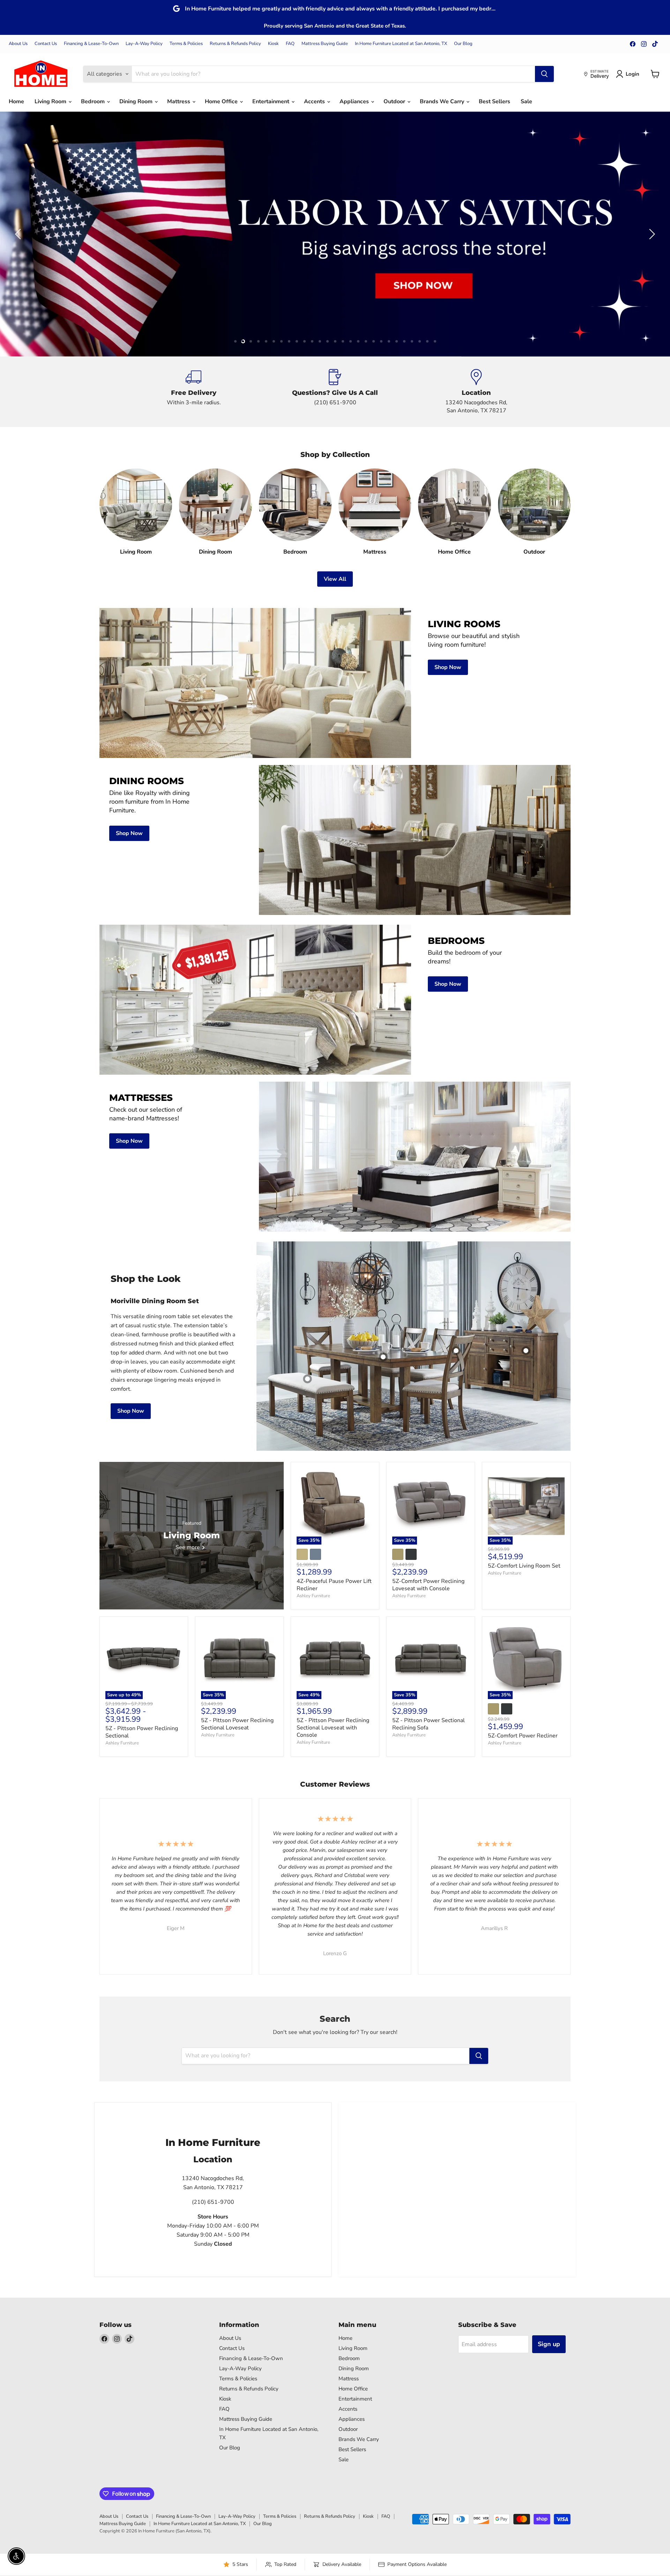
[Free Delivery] (194, 392)
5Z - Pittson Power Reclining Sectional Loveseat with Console (333, 1728)
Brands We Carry (443, 102)
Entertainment (271, 102)
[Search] (544, 74)
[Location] (477, 392)
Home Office (222, 102)
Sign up (549, 2344)
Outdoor (395, 102)
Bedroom (94, 102)
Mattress (179, 102)
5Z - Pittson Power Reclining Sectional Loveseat (237, 1724)
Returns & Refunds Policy (235, 44)
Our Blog (463, 44)
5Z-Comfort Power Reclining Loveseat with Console (428, 1585)
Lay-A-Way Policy (144, 44)
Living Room (51, 102)
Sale (526, 102)
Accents (315, 102)
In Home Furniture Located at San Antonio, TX (401, 44)
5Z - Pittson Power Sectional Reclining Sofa (429, 1724)
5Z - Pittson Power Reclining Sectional (142, 1732)
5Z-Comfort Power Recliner (523, 1736)
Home (16, 102)
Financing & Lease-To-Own (91, 44)
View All (335, 579)
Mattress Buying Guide (325, 44)
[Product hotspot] (456, 1351)
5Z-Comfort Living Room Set (524, 1566)
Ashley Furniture (313, 1596)
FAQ (290, 44)
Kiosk (273, 44)
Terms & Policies (186, 44)
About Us (18, 44)
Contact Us (46, 44)
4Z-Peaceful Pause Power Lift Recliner (334, 1585)
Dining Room (137, 102)
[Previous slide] (19, 234)
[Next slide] (651, 234)
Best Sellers (494, 102)
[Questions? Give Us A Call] (335, 392)
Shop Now (131, 1411)
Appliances (355, 102)
